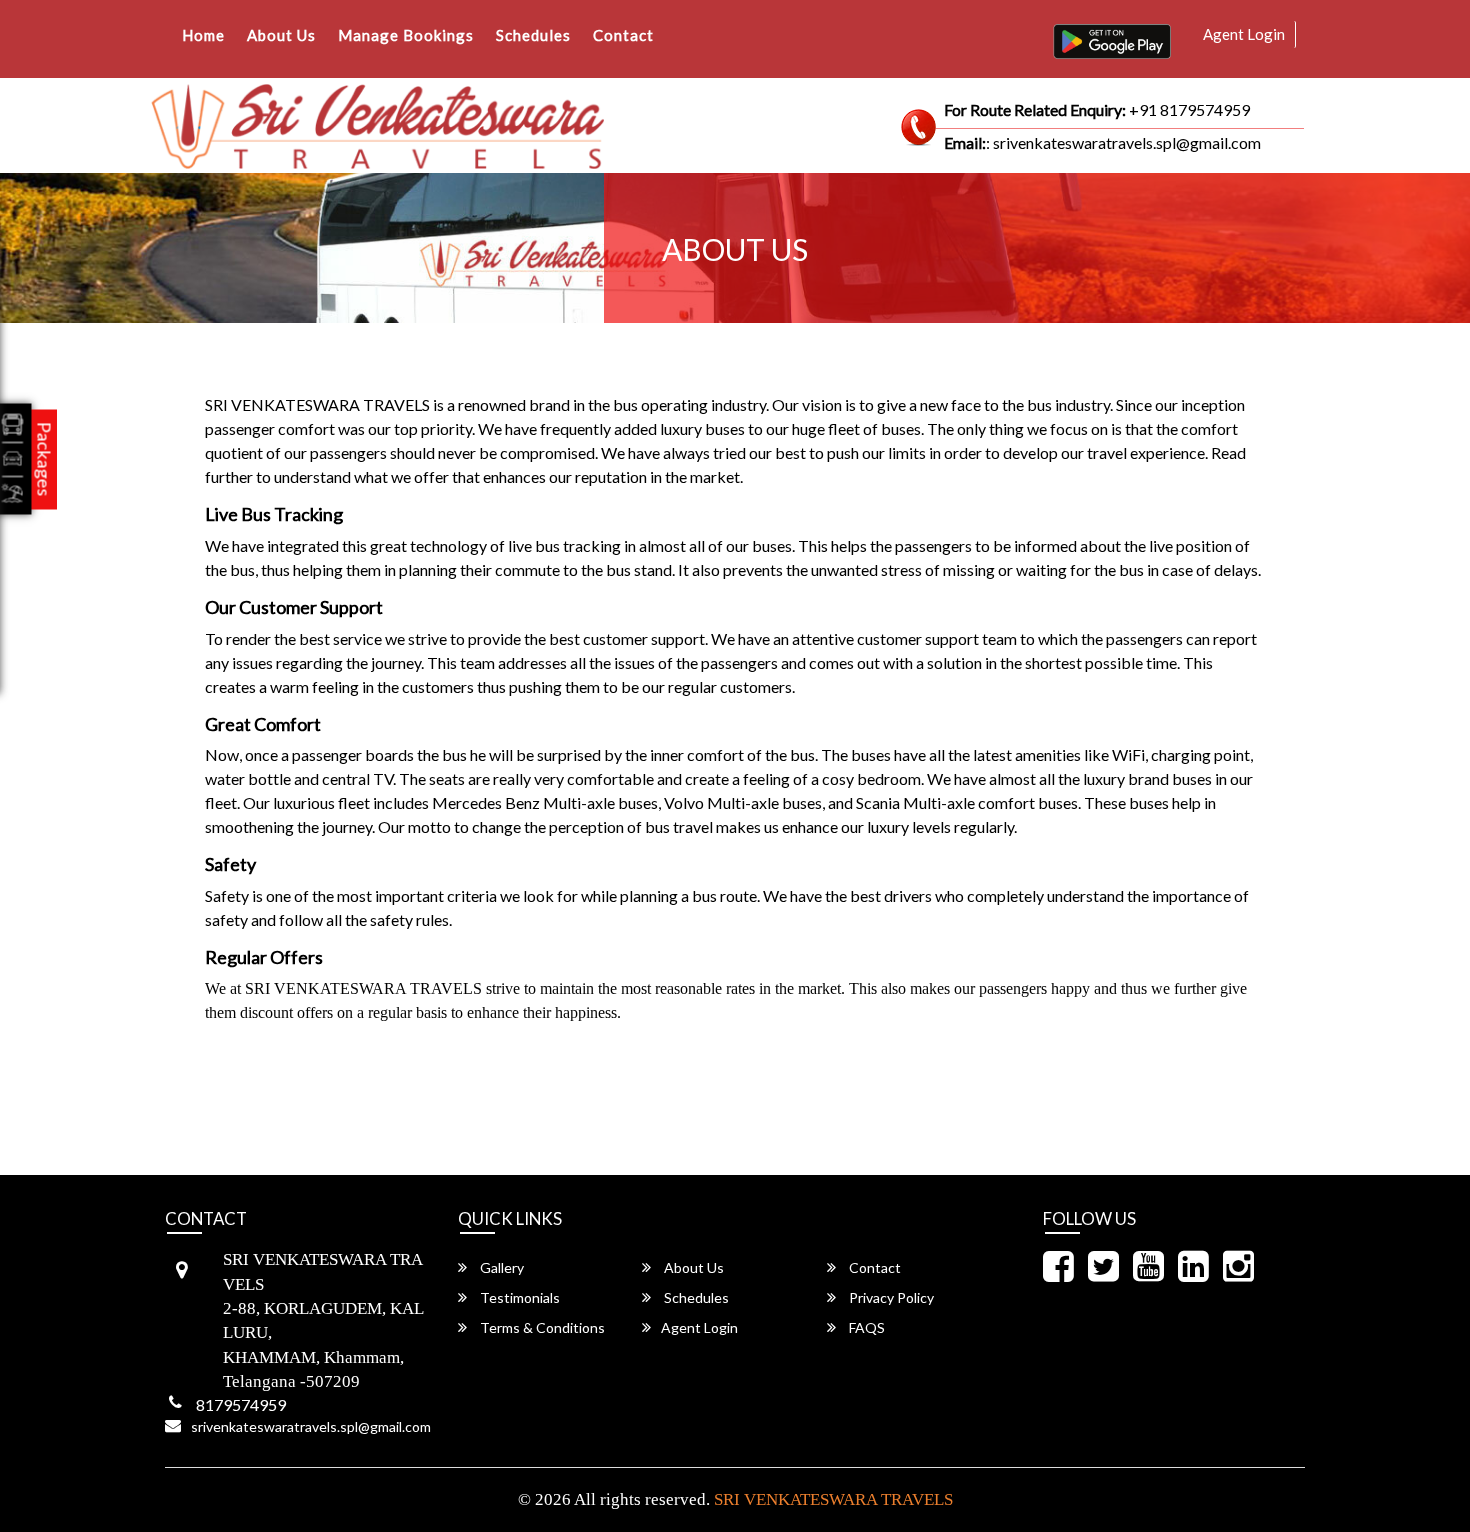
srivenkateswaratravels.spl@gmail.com (311, 1426)
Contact (623, 35)
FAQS (865, 1327)
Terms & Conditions (541, 1327)
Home (203, 35)
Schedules (533, 35)
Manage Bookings (406, 35)
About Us (281, 35)
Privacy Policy (890, 1297)
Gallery (500, 1267)
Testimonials (518, 1297)
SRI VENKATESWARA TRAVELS (833, 1499)
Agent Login (1244, 34)
